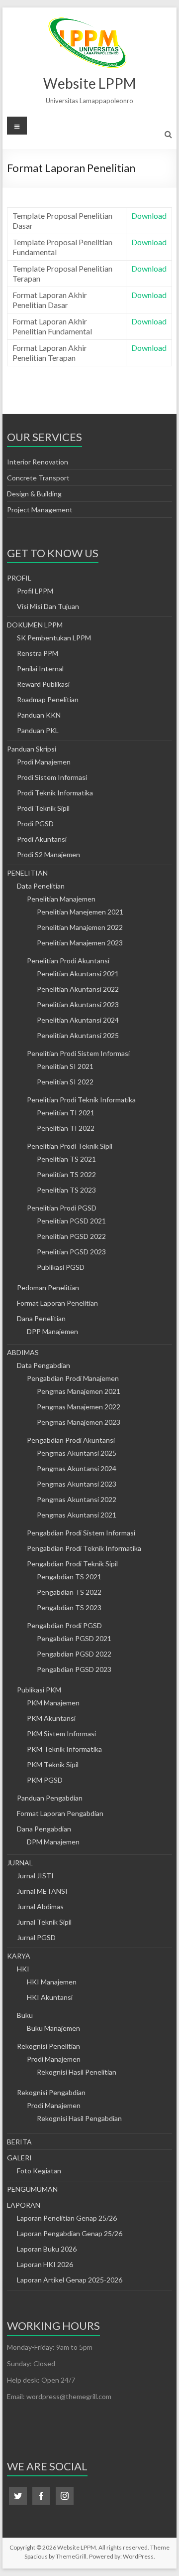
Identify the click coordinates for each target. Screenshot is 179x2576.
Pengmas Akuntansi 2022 (77, 1499)
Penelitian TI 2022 (66, 1128)
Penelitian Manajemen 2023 (80, 943)
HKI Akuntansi (50, 1997)
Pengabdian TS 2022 (69, 1592)
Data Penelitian (41, 886)
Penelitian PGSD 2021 (71, 1221)
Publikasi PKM (39, 1690)
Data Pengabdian (44, 1365)
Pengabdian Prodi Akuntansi (71, 1440)
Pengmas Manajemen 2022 (79, 1407)
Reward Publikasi (43, 684)
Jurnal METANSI (42, 1891)
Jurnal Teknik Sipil (44, 1922)
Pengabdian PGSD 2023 (74, 1669)
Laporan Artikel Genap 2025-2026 (70, 2280)
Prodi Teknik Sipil (43, 808)
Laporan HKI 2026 (45, 2264)
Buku (25, 2015)
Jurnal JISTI (35, 1876)
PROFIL (19, 578)
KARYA (19, 1956)
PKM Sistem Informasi (61, 1734)
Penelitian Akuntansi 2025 (78, 1035)
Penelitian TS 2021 (66, 1159)
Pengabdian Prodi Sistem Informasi (81, 1533)
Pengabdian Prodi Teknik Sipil (72, 1564)
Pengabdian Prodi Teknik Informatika (84, 1548)
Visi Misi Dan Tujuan (48, 606)
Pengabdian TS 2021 (69, 1577)
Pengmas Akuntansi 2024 (77, 1468)
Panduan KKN (39, 715)
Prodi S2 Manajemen (48, 854)
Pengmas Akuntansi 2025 (77, 1453)
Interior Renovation (38, 462)
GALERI (19, 2158)
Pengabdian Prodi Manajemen (73, 1378)
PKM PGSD (45, 1780)
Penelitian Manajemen (61, 899)
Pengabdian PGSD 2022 (74, 1654)
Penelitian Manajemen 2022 (80, 927)
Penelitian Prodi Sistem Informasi (78, 1053)
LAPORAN (24, 2205)
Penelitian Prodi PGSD (62, 1208)
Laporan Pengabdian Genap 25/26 (70, 2233)
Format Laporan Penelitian (57, 1303)
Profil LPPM (35, 591)
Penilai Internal (40, 669)
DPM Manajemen (53, 1842)
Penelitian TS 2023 (66, 1190)
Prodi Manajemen (44, 762)
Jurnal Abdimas (40, 1906)
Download (149, 216)
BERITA (19, 2142)
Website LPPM (89, 83)
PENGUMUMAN (32, 2189)
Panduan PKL (38, 730)
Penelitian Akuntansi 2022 (78, 989)
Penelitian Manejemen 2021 (80, 912)
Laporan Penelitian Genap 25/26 (67, 2218)
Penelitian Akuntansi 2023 (78, 1004)
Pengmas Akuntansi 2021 (77, 1515)
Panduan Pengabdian (50, 1798)
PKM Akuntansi (51, 1718)
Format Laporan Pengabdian (60, 1813)
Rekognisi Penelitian (48, 2046)
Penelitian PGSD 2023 (71, 1252)
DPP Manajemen (52, 1331)
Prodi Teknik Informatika (55, 793)
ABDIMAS (23, 1352)
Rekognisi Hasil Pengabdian (79, 2118)
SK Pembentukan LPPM (54, 638)
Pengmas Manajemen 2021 (79, 1391)
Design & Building (34, 494)
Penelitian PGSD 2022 (71, 1236)
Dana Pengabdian (44, 1829)
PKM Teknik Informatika (64, 1749)
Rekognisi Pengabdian (51, 2092)
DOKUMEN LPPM (35, 625)
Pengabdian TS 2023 (69, 1607)
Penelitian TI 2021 (66, 1113)
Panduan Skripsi (32, 749)
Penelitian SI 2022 (65, 1082)
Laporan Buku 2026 (47, 2249)
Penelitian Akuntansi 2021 (78, 974)
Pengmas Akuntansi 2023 (77, 1484)
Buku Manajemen (53, 2028)
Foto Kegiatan (39, 2171)
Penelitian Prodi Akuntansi (68, 961)
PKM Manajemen (53, 1703)
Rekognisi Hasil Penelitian (77, 2072)
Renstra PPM (38, 653)
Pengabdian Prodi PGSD (64, 1625)
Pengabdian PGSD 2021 (74, 1638)
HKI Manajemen (52, 1982)
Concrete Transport (38, 478)
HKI (23, 1969)
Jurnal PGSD (36, 1937)
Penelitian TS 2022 (66, 1174)
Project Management (40, 510)
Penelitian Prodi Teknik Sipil (70, 1146)
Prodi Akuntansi (42, 839)
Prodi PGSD (35, 824)
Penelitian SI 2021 (65, 1066)
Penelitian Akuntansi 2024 (78, 1020)
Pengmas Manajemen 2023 (79, 1422)
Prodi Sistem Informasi (52, 777)
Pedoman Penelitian (48, 1288)
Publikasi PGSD (61, 1267)
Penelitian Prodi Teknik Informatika (81, 1100)
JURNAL (20, 1863)
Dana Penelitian (41, 1318)
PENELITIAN (27, 873)
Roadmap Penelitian (48, 699)
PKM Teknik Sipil (53, 1764)
